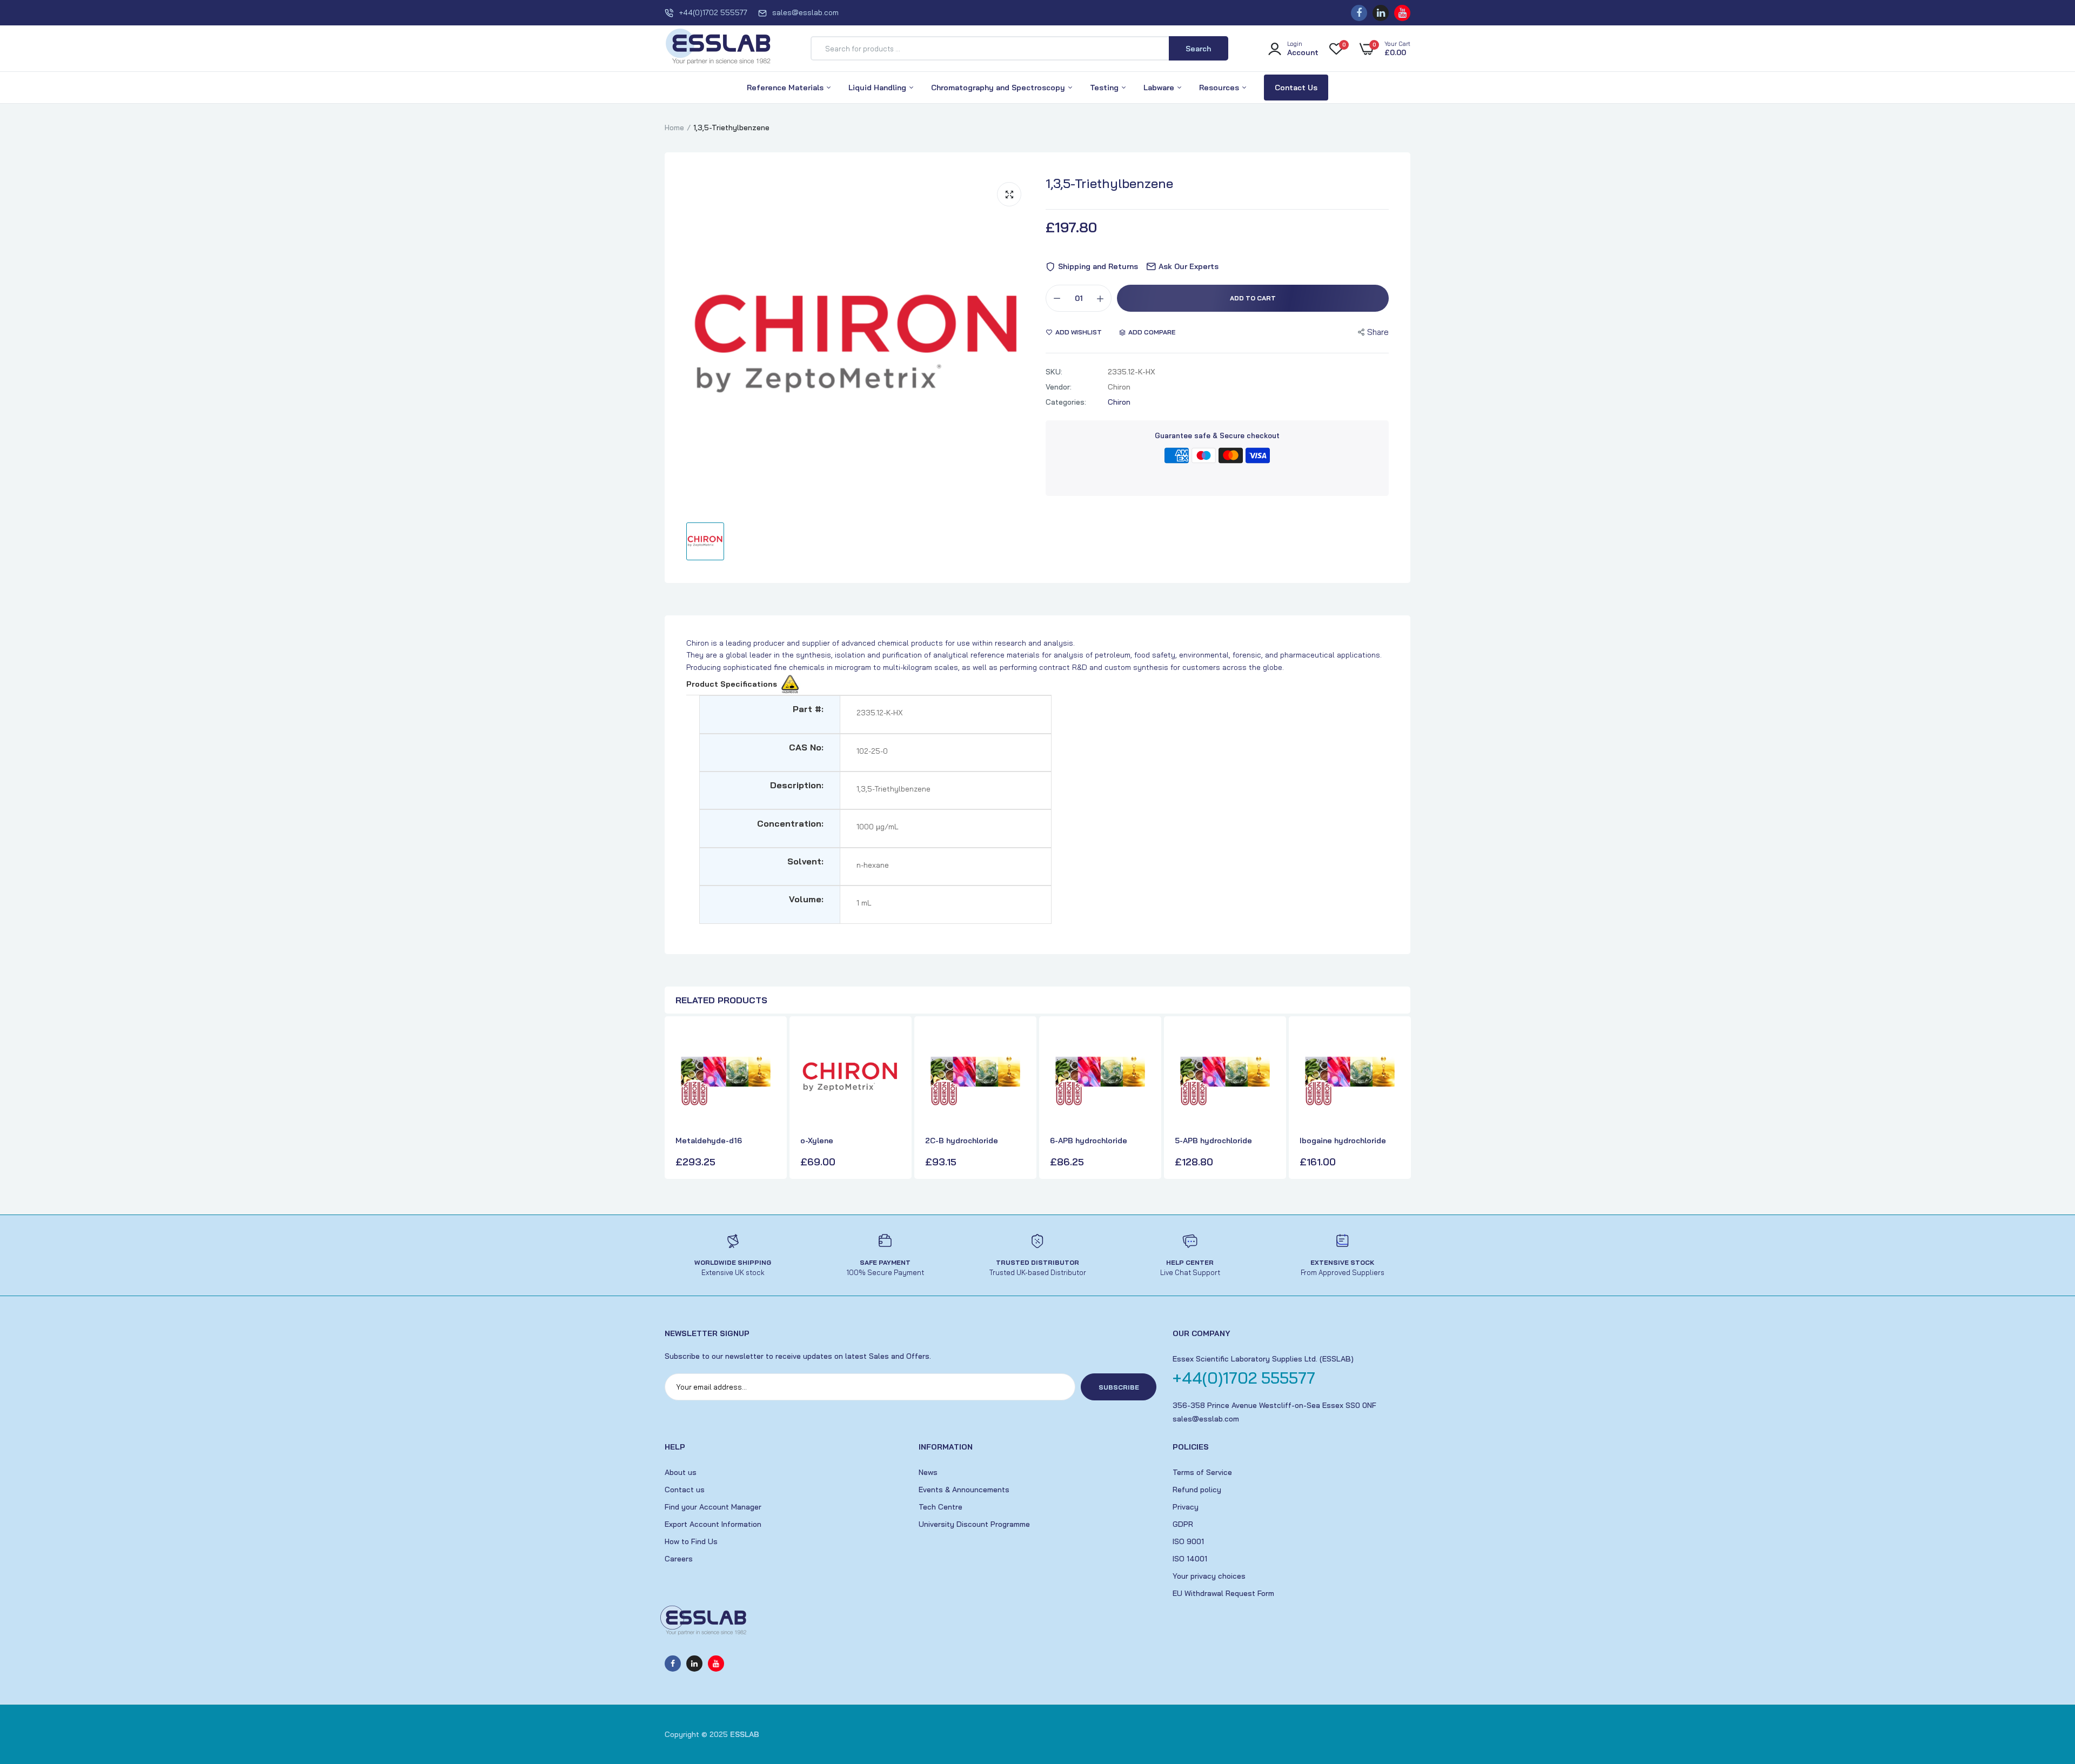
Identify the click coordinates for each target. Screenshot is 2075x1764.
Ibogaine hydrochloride (1343, 1141)
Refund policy (1197, 1490)
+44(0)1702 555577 (713, 12)
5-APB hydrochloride (1213, 1141)
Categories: (1066, 402)
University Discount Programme (974, 1524)
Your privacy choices (1209, 1576)
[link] (766, 1045)
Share (1378, 332)
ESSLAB (745, 1734)
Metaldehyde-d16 (709, 1141)
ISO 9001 (1188, 1541)
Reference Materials (786, 88)
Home (674, 128)
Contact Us (1296, 88)
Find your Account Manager (713, 1507)
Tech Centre (941, 1507)
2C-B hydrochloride (962, 1141)
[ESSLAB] (719, 49)
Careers (679, 1559)
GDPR (1183, 1524)
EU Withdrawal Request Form (1223, 1593)
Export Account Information (713, 1524)
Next (1400, 1099)
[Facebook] (1359, 13)
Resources (1220, 88)
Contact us (685, 1490)
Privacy (1186, 1507)
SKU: (1054, 372)
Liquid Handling (878, 88)
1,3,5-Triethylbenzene (1109, 183)
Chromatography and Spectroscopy (999, 88)
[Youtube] (1402, 13)
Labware (1160, 88)
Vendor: (1059, 387)
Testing (1105, 88)
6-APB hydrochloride (1089, 1141)
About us (681, 1472)
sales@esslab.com (805, 12)
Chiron (1119, 402)
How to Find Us (691, 1541)
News (928, 1472)
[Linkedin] (1381, 13)
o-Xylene (817, 1141)
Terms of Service (1202, 1472)
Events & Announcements (964, 1490)
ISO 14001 (1190, 1559)
